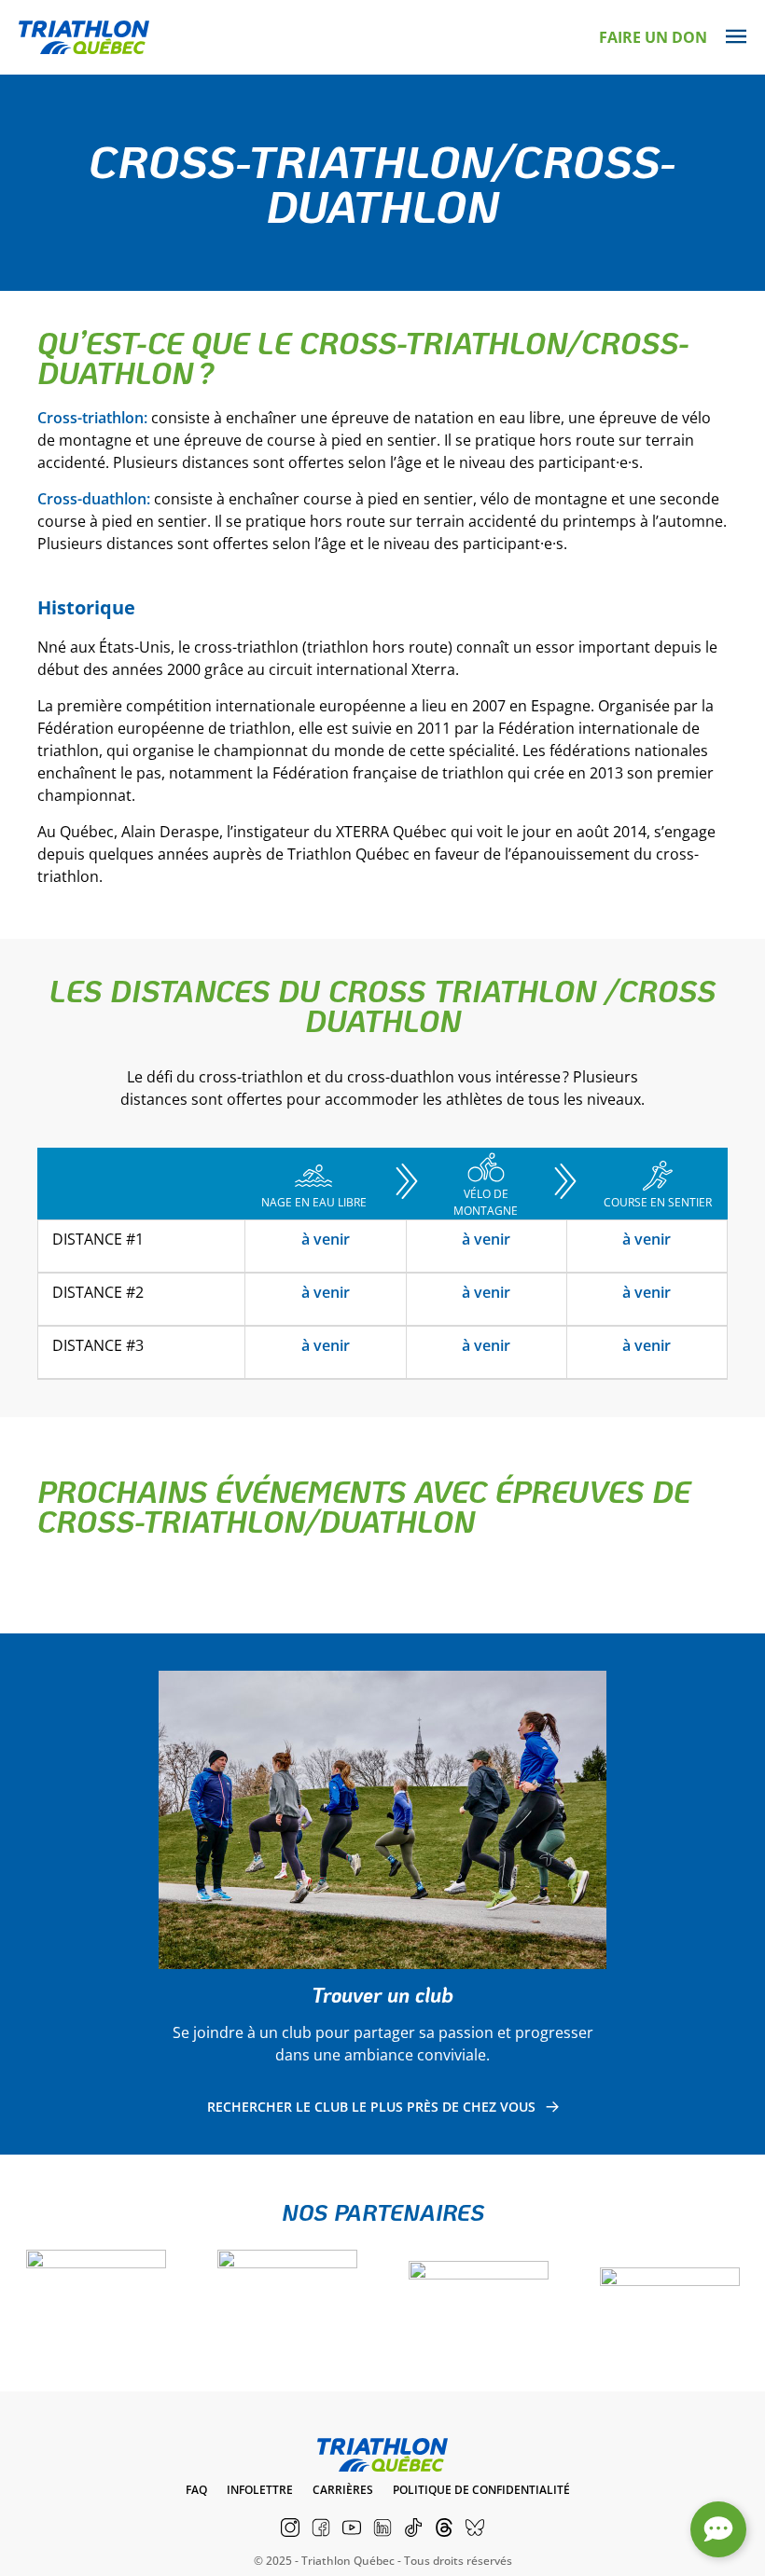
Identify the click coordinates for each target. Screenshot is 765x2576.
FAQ (196, 2490)
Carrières (343, 2490)
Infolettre (260, 2490)
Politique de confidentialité (481, 2490)
